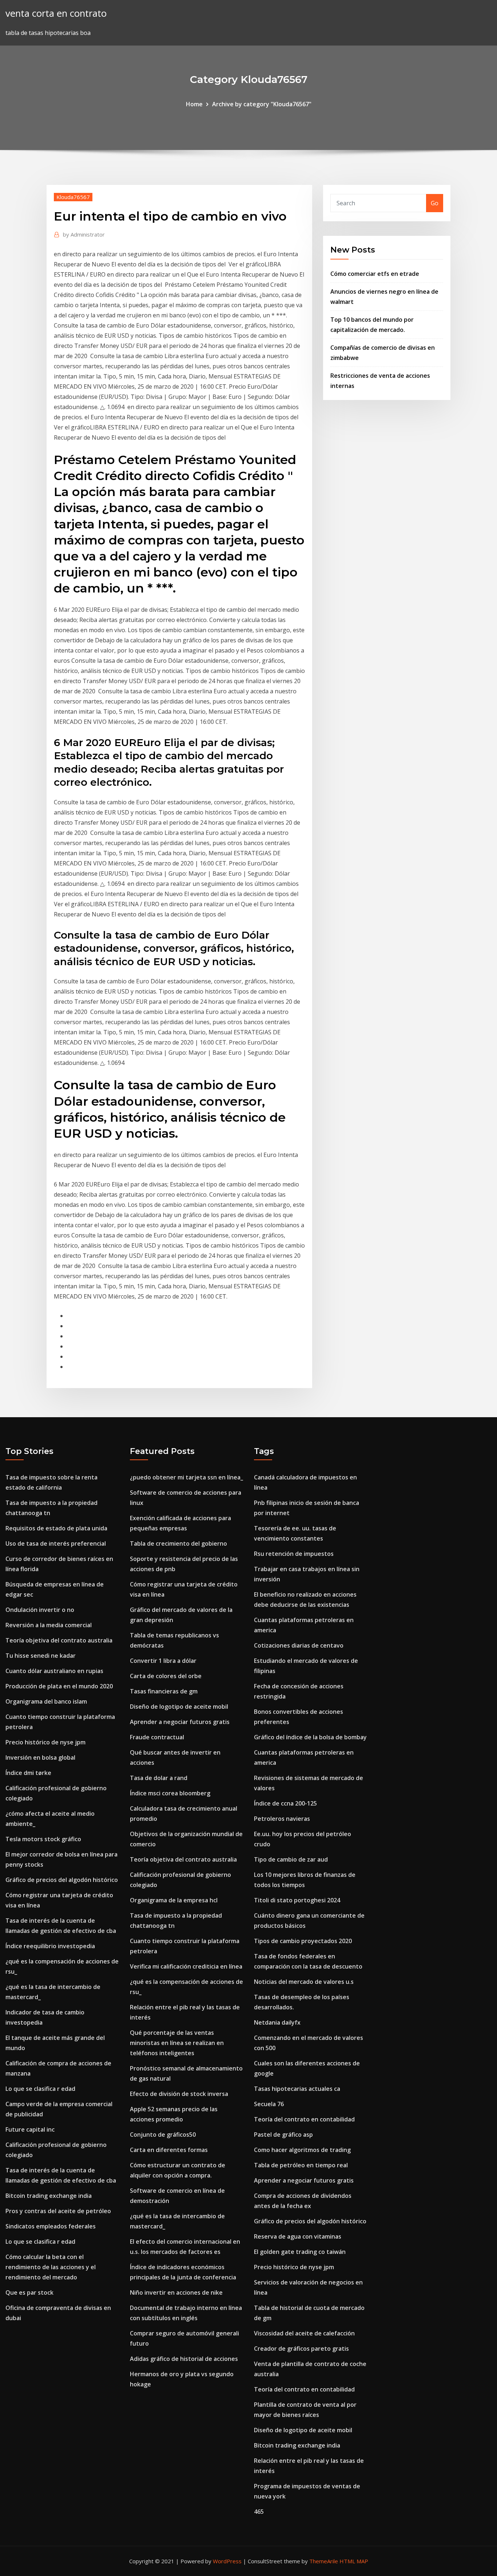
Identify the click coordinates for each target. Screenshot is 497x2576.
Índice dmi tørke (28, 1773)
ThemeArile (324, 2561)
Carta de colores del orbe (166, 1676)
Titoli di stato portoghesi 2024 (297, 1900)
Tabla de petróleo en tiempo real (301, 2165)
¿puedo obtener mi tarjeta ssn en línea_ (186, 1477)
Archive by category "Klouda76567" (262, 104)
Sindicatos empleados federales (51, 2226)
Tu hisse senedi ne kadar (41, 1656)
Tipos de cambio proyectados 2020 (303, 1941)
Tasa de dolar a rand (159, 1778)
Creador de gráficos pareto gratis (301, 2349)
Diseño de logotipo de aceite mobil (179, 1707)
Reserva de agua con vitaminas (298, 2236)
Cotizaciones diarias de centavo (299, 1645)
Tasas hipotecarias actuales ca (297, 2089)
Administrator (84, 234)
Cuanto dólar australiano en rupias (54, 1671)
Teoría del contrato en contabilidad (304, 2119)
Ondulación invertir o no (40, 1610)
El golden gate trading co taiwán (300, 2252)
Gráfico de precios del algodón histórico (62, 1880)
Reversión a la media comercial (49, 1625)
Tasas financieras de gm (164, 1691)
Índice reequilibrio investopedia (50, 1946)
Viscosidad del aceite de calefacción (304, 2333)
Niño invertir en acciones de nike (176, 2292)
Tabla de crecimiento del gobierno (178, 1543)
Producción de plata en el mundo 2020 (59, 1686)
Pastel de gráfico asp (283, 2135)
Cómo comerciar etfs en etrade (375, 274)
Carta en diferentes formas (169, 2150)
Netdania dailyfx (277, 2022)
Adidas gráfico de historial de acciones (184, 2359)
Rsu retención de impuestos (294, 1554)
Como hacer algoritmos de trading (302, 2150)
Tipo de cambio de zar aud (291, 1859)
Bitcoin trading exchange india (49, 2196)
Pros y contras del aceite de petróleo (58, 2211)
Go (435, 203)
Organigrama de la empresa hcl (174, 1900)
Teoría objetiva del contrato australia (59, 1640)
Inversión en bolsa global (40, 1757)
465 (259, 2512)
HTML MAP (354, 2561)
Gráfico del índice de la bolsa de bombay (310, 1737)
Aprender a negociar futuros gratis (180, 1722)
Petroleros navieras (282, 1819)
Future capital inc (30, 2129)
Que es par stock (29, 2292)
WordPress (227, 2561)
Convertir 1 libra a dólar (163, 1661)
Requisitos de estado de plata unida (56, 1528)
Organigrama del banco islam (46, 1701)
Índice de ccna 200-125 (285, 1803)
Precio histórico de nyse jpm (45, 1742)
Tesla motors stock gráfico (43, 1839)
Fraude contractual (157, 1737)
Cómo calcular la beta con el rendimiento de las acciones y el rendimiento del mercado (51, 2267)
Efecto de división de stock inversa (179, 2094)
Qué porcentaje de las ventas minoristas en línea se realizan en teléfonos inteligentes (177, 2043)
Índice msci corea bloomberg (170, 1793)
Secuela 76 (269, 2104)
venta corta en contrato (56, 13)
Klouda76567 (73, 197)
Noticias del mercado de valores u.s (304, 1982)
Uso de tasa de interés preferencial (56, 1543)
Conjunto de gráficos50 (163, 2135)
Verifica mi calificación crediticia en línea (186, 1966)
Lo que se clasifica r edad (40, 2089)
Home (194, 104)
